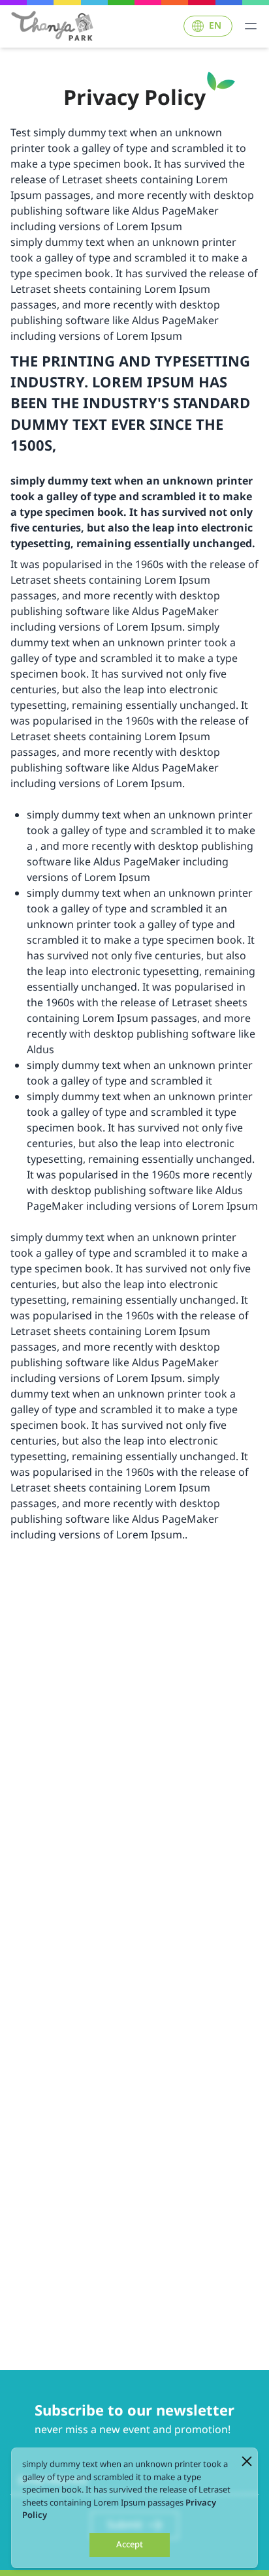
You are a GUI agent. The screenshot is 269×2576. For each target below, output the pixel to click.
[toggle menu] (251, 26)
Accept (130, 2545)
